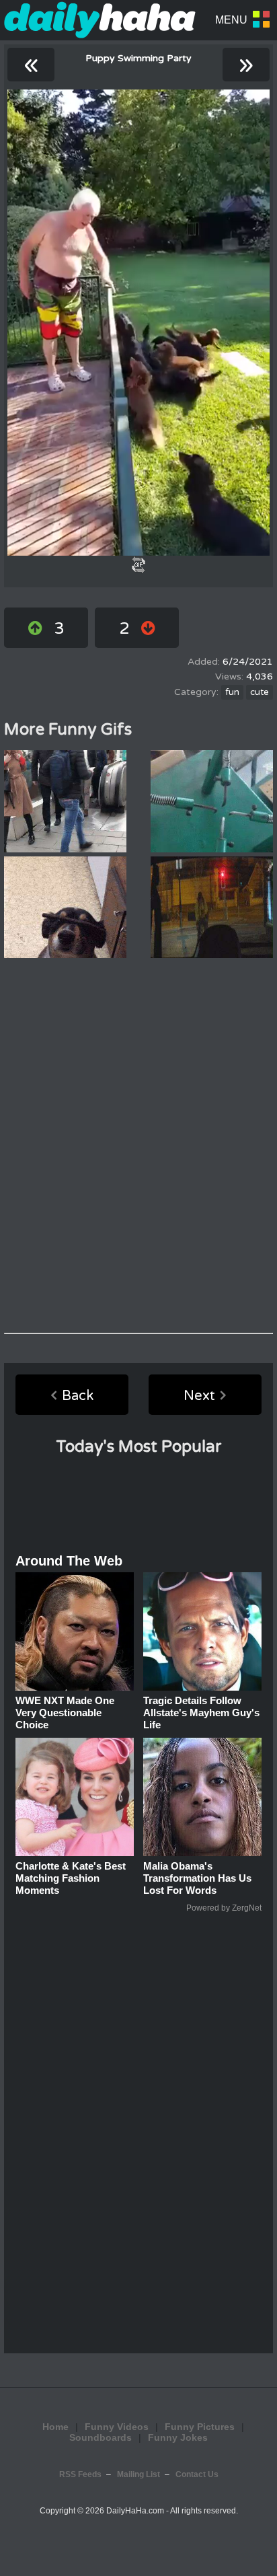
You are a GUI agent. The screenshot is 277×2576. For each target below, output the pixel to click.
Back (78, 1396)
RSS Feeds (80, 2474)
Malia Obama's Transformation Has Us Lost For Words (197, 1878)
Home (55, 2427)
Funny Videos (117, 2427)
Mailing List (138, 2474)
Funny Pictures (200, 2427)
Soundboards (101, 2437)
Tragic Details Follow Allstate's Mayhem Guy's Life (201, 1713)
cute (260, 692)
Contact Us (197, 2474)
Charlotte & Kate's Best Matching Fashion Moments (71, 1878)
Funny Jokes (178, 2437)
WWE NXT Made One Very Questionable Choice (65, 1713)
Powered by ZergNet (224, 1908)
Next (199, 1396)
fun (232, 692)
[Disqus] (138, 1146)
